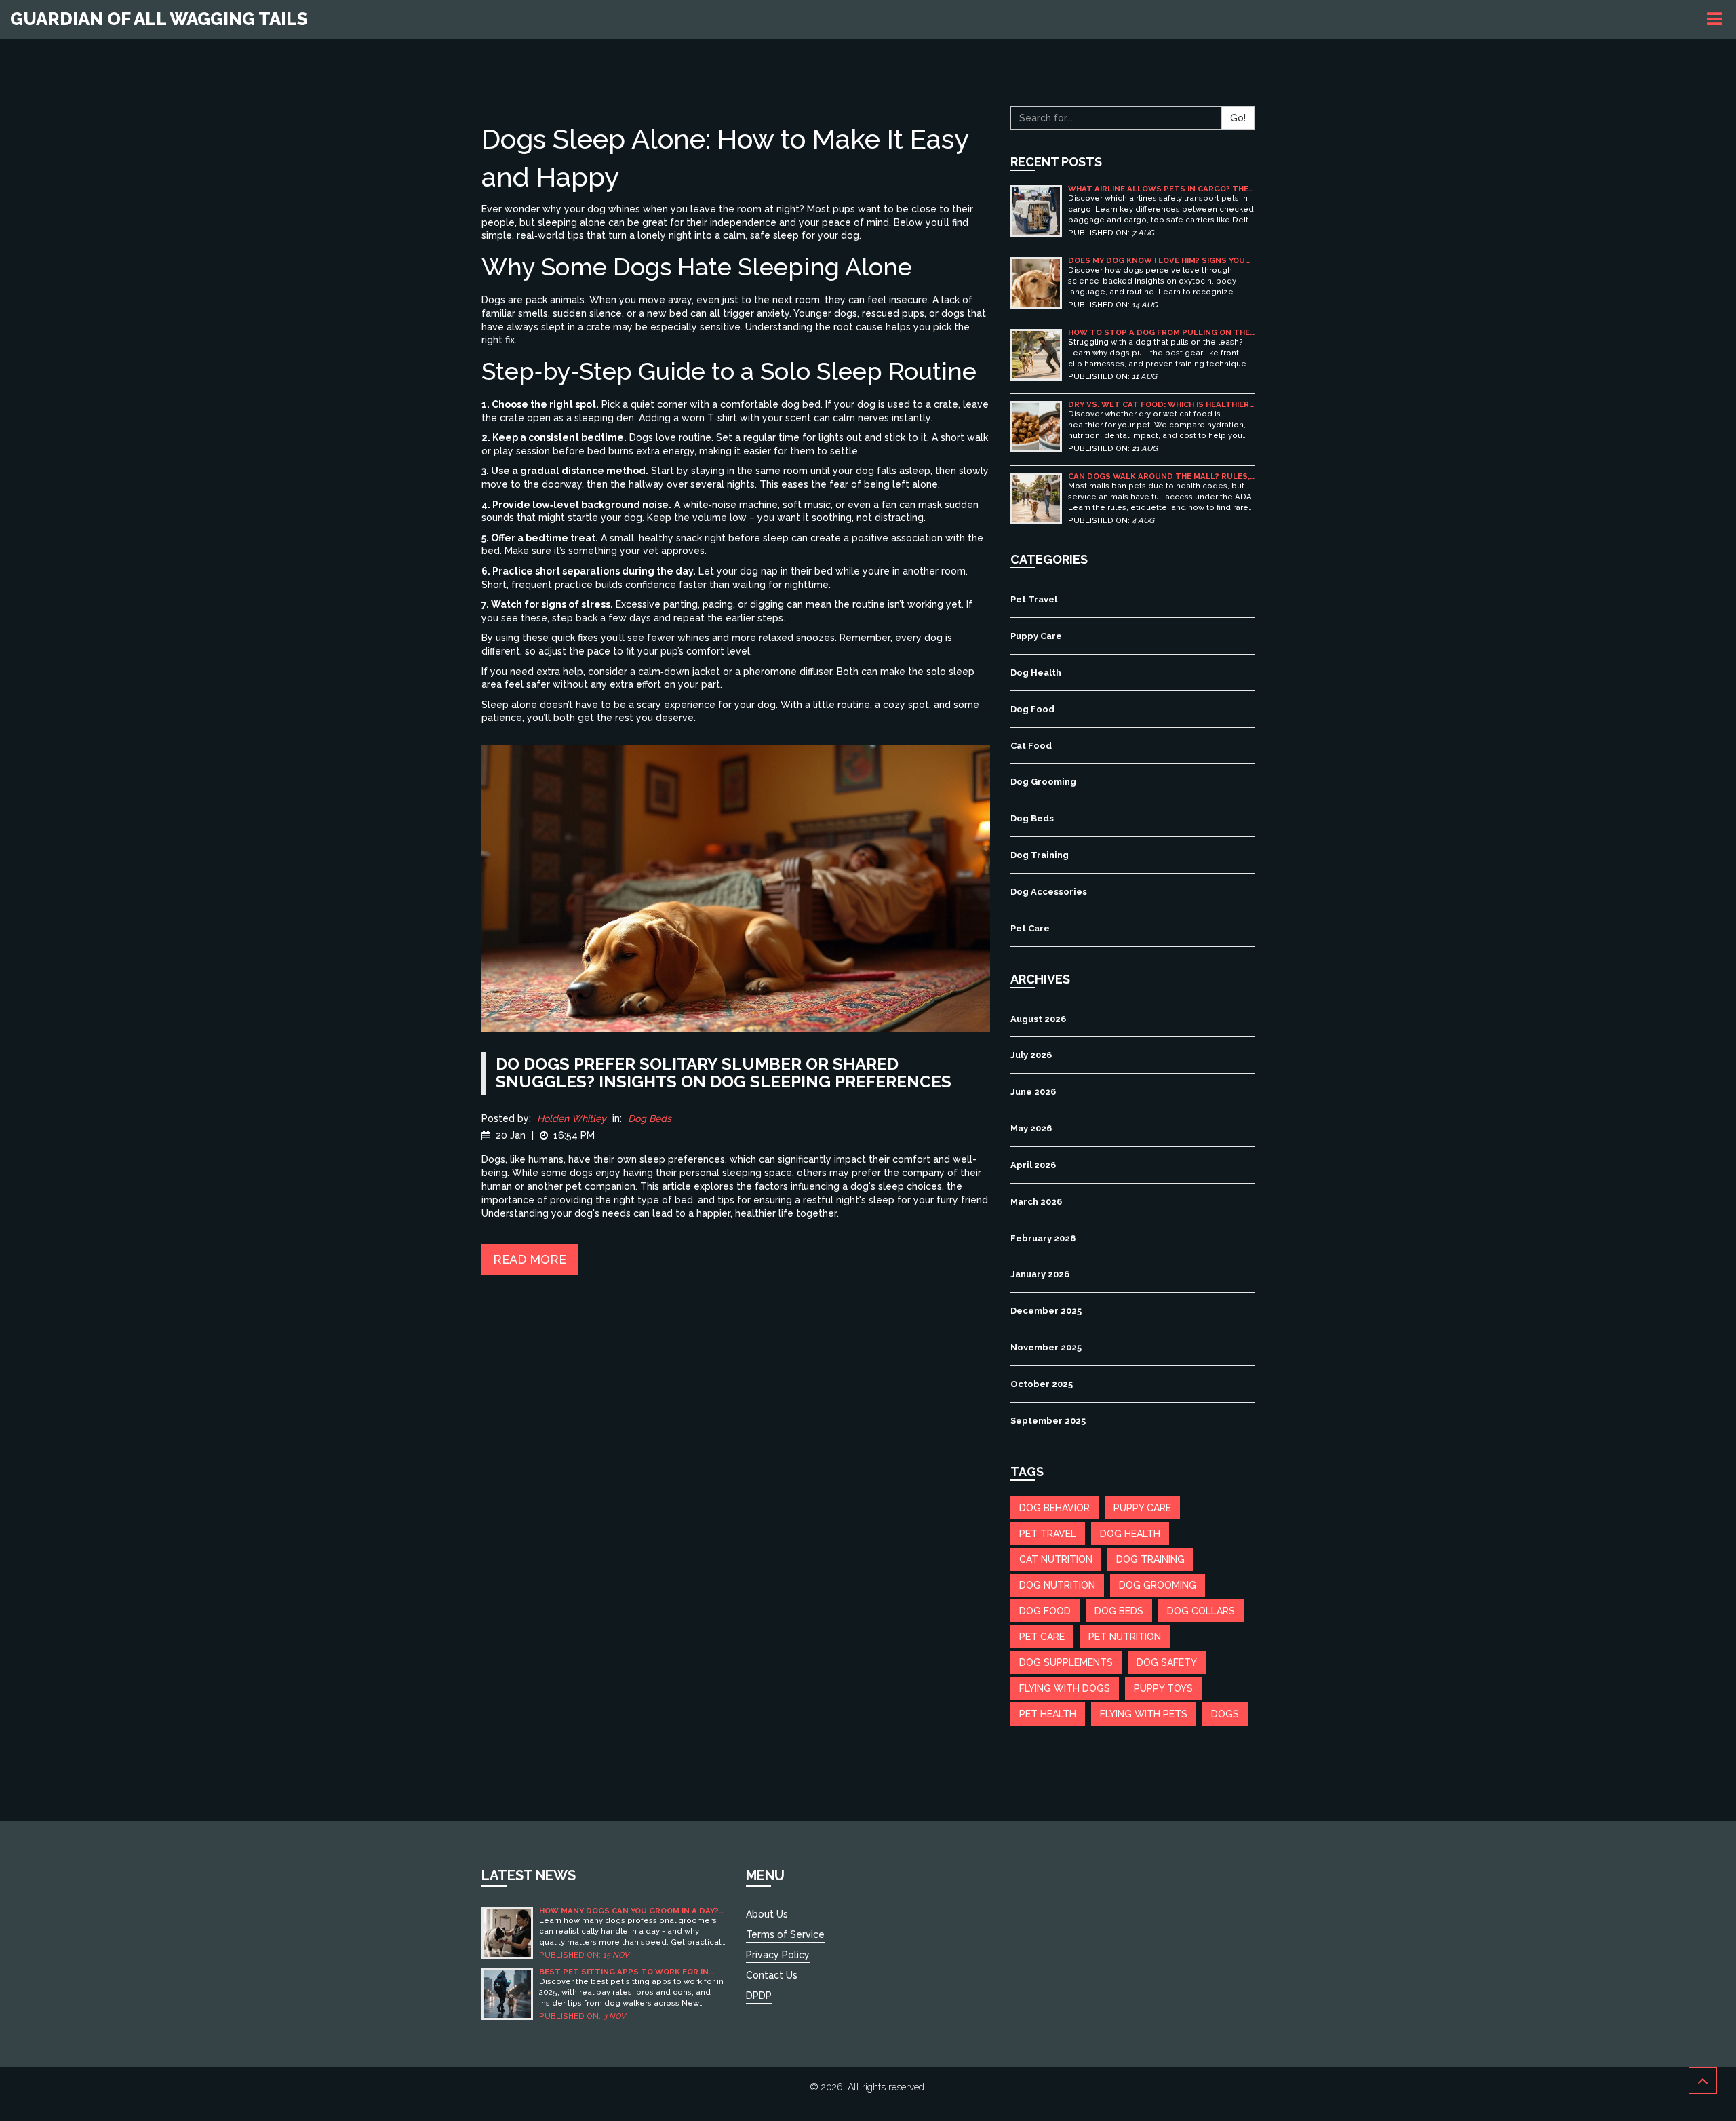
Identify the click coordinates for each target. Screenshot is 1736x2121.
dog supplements (1066, 1662)
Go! (1238, 118)
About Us (767, 1914)
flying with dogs (1065, 1688)
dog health (1130, 1534)
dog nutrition (1057, 1585)
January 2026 (1040, 1274)
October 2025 (1042, 1384)
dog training (1150, 1559)
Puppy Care (1036, 636)
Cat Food (1031, 746)
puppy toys (1163, 1688)
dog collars (1201, 1611)
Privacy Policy (778, 1955)
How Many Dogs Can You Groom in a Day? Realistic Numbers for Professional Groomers (629, 1911)
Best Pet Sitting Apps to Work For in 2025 (624, 1972)
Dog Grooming (1043, 782)
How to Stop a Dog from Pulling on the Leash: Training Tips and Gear (1159, 333)
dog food (1045, 1611)
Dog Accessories (1049, 892)
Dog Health (1036, 673)
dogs (1225, 1714)
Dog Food (1032, 709)
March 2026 (1036, 1202)
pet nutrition (1125, 1637)
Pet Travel (1034, 599)
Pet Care (1030, 928)
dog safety (1167, 1662)
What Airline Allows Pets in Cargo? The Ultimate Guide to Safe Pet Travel (1158, 189)
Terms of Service (785, 1934)
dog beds (1119, 1611)
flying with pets (1144, 1714)
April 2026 (1033, 1165)
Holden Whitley (572, 1118)
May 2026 (1031, 1128)
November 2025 (1046, 1347)
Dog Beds (650, 1118)
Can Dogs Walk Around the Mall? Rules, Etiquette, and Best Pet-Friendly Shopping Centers (1159, 476)
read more (530, 1259)
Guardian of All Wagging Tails (159, 19)
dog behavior (1054, 1508)
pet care (1042, 1637)
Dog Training (1040, 855)
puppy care (1142, 1508)
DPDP (759, 1996)
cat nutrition (1056, 1559)
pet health (1048, 1714)
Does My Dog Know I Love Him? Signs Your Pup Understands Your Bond (1159, 261)
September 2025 (1048, 1421)
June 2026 (1033, 1092)
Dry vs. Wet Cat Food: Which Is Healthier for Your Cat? (1159, 405)
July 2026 (1031, 1055)
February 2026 (1043, 1238)
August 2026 (1038, 1019)
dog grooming (1158, 1585)
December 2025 (1046, 1311)
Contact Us (772, 1975)
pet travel (1048, 1534)
